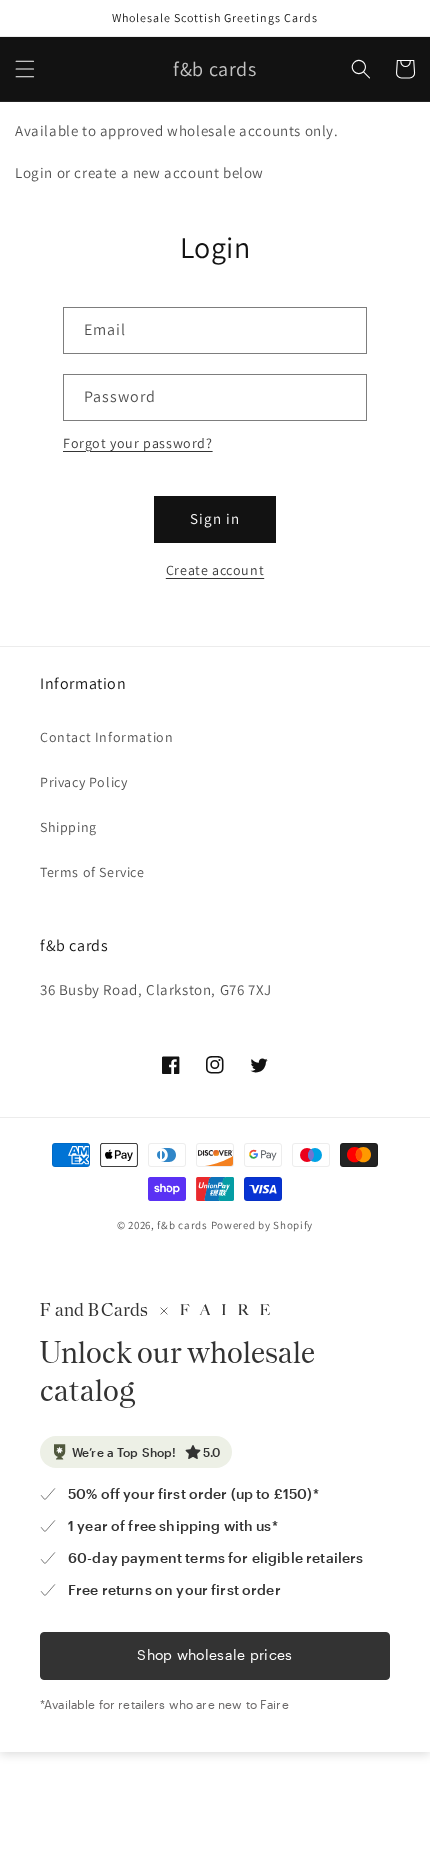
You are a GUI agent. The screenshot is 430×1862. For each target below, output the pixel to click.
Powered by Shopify (262, 1225)
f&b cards (182, 1225)
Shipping (68, 827)
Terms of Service (92, 872)
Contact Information (106, 737)
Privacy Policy (83, 782)
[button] (25, 69)
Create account (215, 570)
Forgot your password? (138, 443)
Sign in (215, 518)
